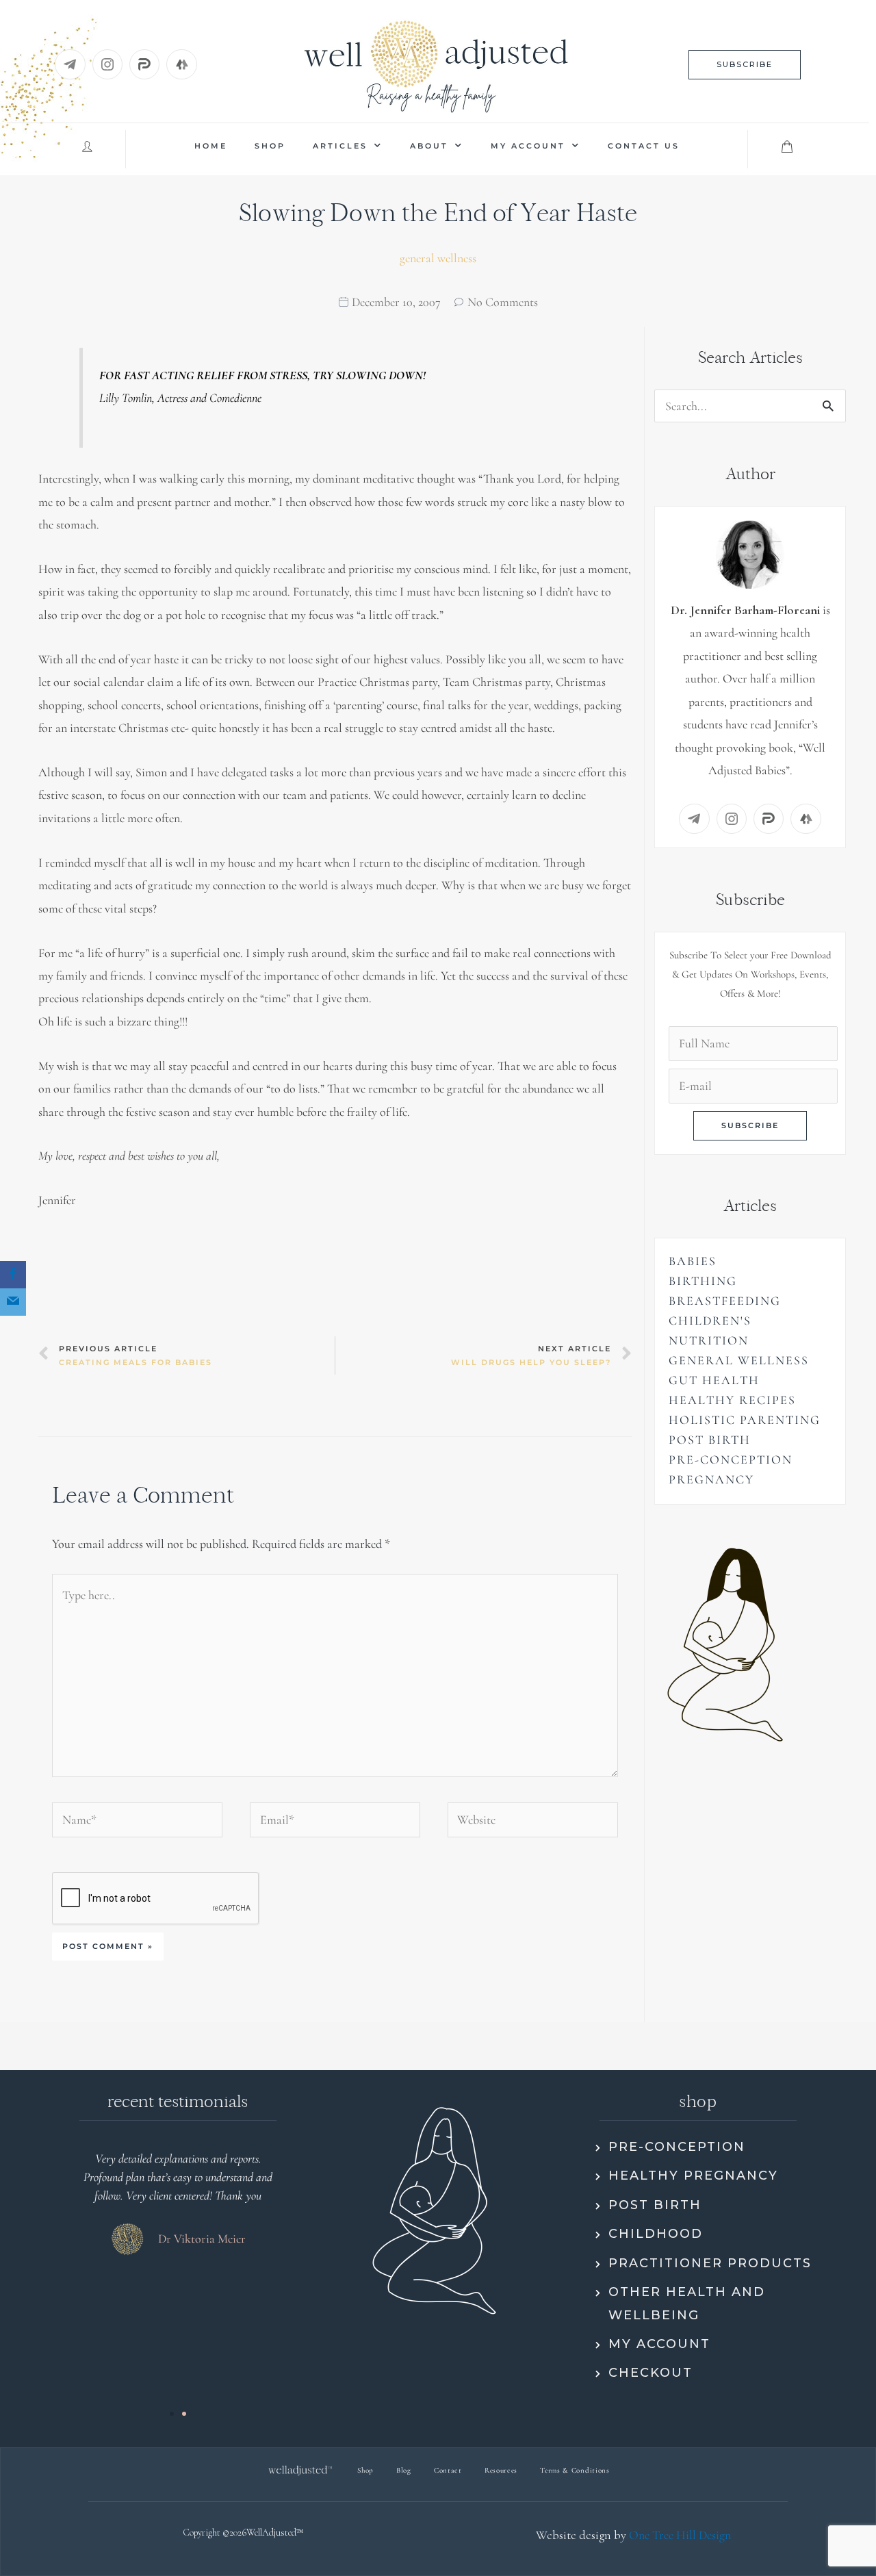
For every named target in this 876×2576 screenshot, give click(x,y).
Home (211, 146)
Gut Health (714, 1380)
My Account (528, 146)
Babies (693, 1261)
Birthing (703, 1281)
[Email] (13, 1302)
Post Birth (710, 1440)
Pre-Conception (731, 1459)
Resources (501, 2470)
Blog (404, 2470)
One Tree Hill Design (680, 2535)
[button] (745, 65)
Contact (448, 2470)
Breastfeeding (725, 1301)
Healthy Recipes (732, 1400)
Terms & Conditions (575, 2470)
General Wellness (438, 258)
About (429, 146)
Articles (340, 146)
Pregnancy (711, 1479)
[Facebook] (13, 1275)
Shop (270, 146)
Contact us (644, 146)
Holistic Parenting (745, 1420)
